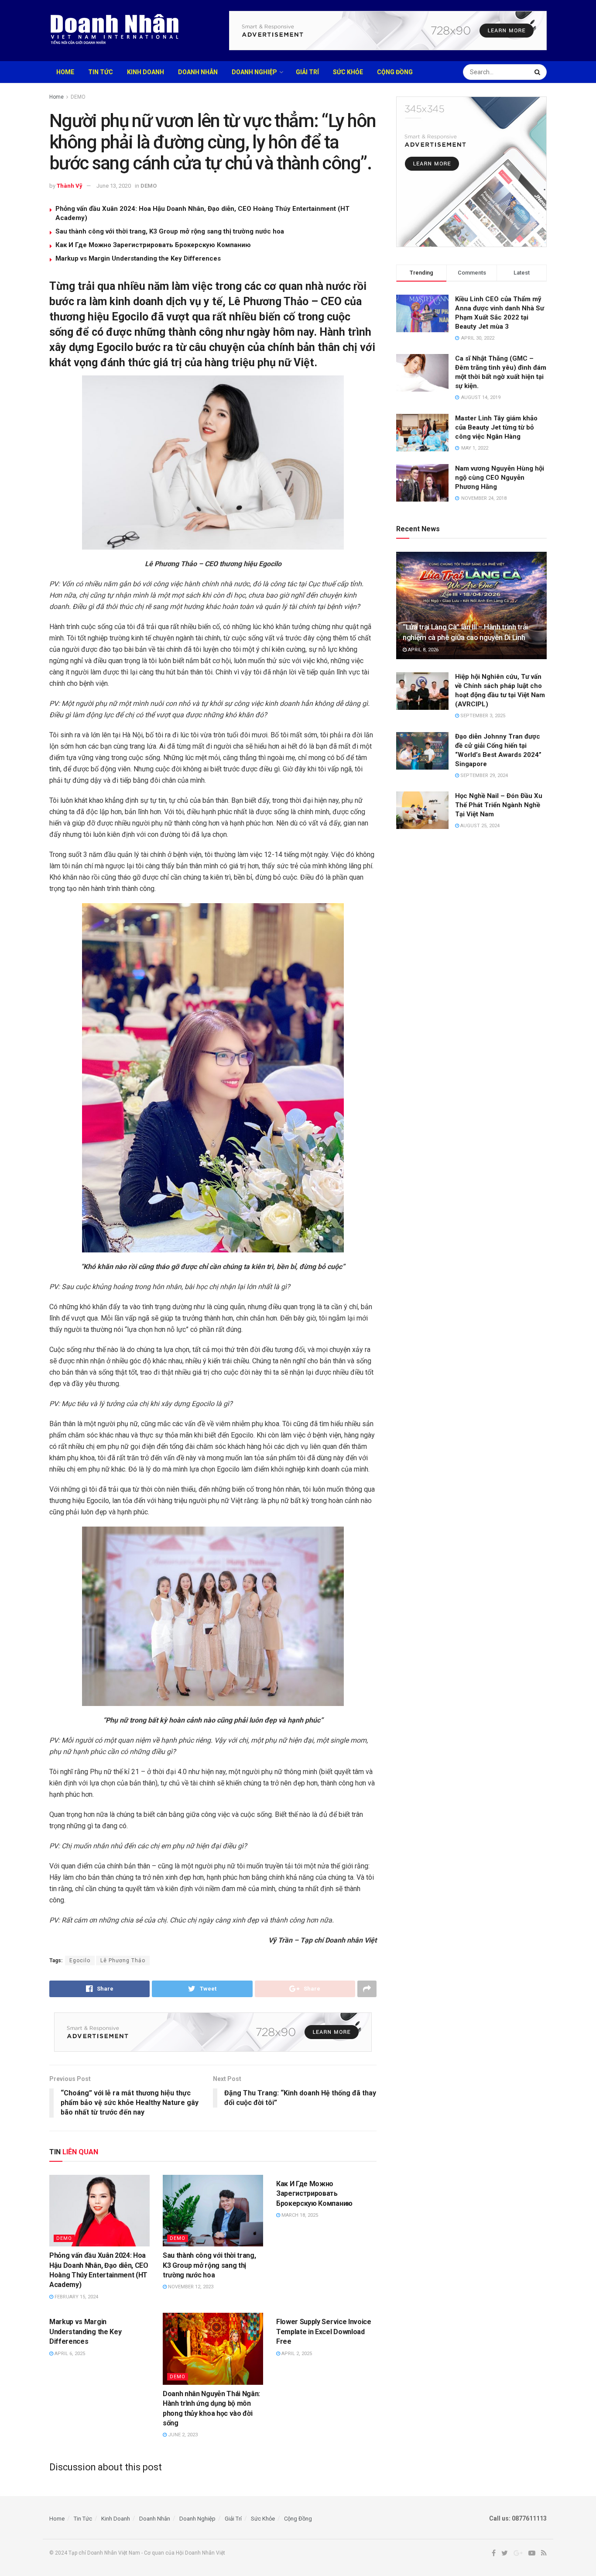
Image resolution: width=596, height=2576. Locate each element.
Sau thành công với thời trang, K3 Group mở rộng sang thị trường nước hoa (170, 231)
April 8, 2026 (423, 650)
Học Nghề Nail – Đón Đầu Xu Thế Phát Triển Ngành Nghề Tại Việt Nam (499, 805)
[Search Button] (538, 72)
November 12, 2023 (190, 2287)
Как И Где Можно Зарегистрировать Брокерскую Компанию (153, 245)
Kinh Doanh (146, 72)
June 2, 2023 (182, 2435)
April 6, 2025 (69, 2354)
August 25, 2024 (479, 826)
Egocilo (80, 1960)
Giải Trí (307, 72)
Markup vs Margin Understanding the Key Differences (138, 258)
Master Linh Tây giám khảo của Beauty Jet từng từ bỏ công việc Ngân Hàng (496, 427)
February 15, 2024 (76, 2297)
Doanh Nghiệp (254, 72)
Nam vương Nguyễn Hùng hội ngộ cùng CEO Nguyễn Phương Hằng (500, 478)
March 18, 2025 (299, 2215)
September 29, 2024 (483, 776)
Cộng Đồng (395, 72)
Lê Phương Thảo (123, 1960)
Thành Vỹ (70, 186)
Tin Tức (101, 72)
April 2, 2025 (296, 2354)
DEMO (78, 97)
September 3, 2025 (482, 716)
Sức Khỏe (348, 72)
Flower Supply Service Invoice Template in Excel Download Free (324, 2332)
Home (65, 72)
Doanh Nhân (198, 72)
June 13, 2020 (114, 186)
